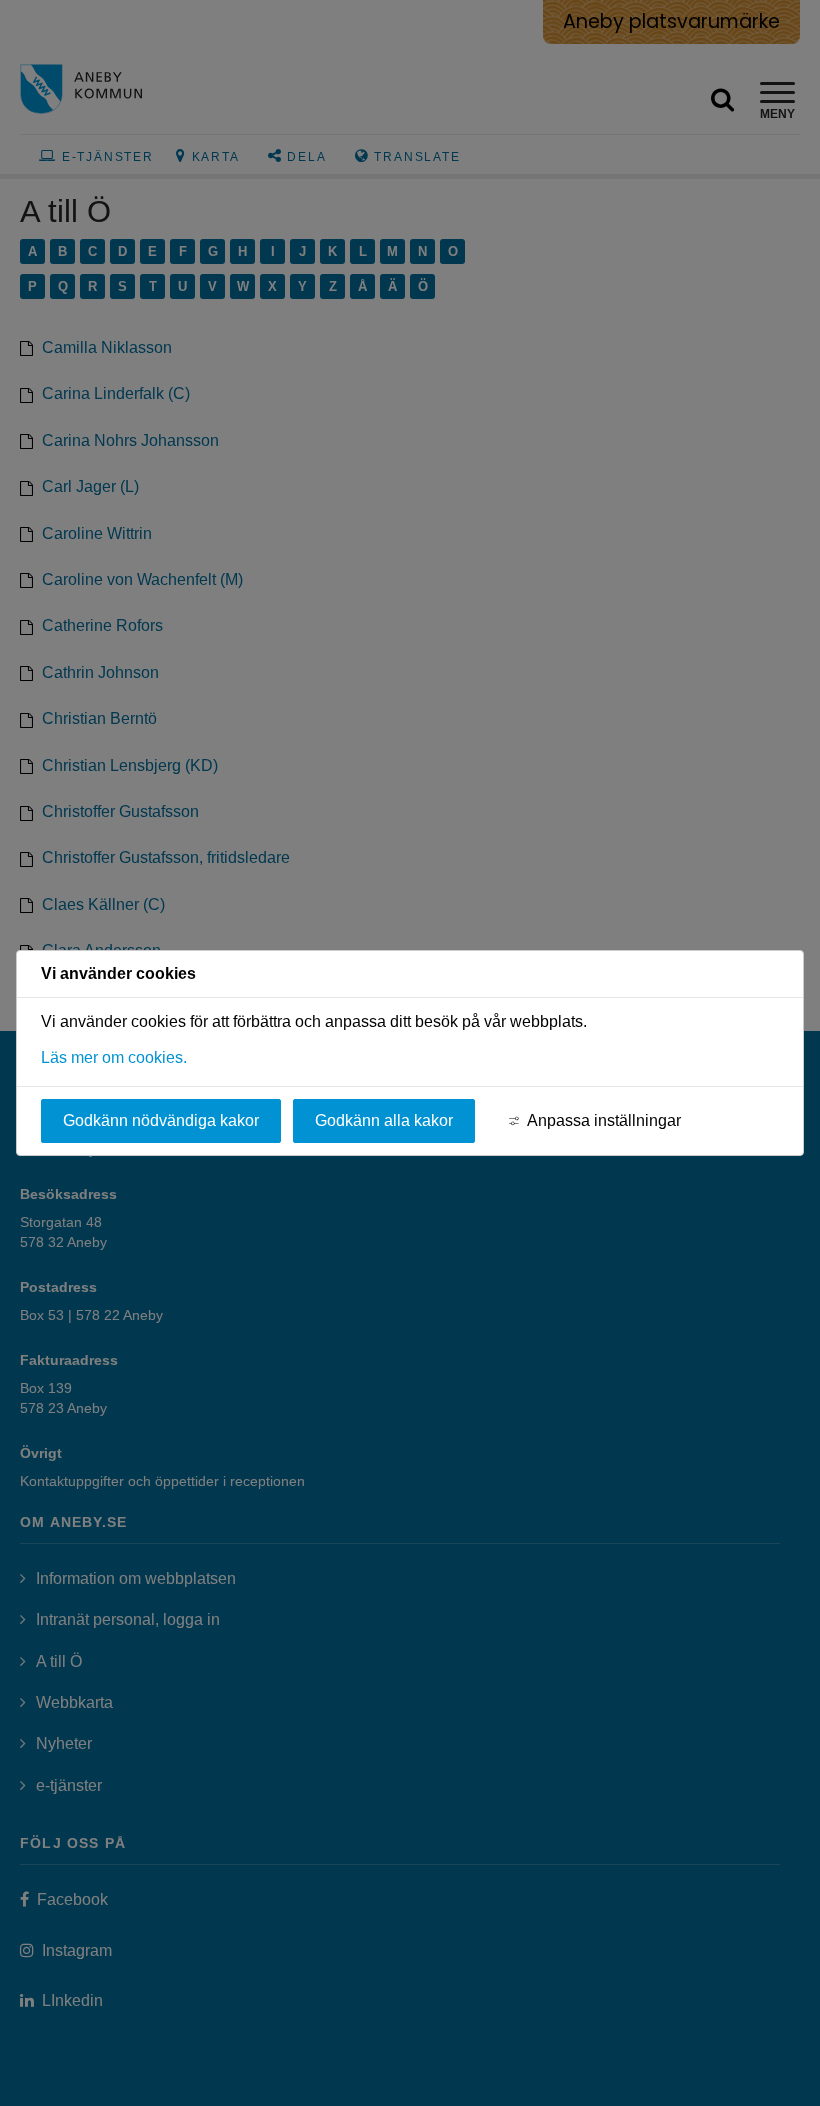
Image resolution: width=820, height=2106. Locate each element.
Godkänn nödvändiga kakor (161, 1120)
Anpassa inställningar (604, 1120)
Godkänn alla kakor (384, 1120)
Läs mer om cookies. (114, 1057)
